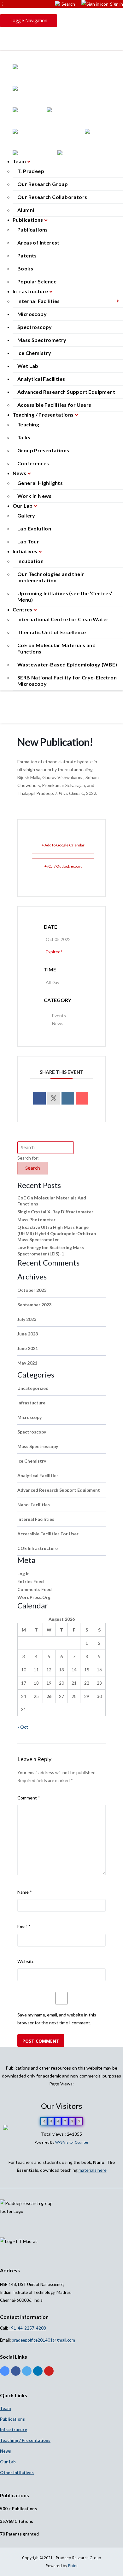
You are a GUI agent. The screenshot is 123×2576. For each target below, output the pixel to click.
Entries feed (31, 1581)
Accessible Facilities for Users (54, 405)
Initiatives (26, 551)
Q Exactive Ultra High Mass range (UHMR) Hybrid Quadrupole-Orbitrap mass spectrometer (57, 1233)
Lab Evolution (34, 528)
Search (68, 4)
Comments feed (35, 1589)
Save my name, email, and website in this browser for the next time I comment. (57, 2019)
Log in (23, 1573)
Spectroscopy (35, 327)
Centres (23, 609)
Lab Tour (28, 541)
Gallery (26, 515)
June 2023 (28, 1334)
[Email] (82, 1098)
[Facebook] (16, 2372)
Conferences (33, 463)
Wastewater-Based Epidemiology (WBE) (67, 664)
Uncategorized (33, 1388)
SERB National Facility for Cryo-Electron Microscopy (67, 681)
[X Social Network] (54, 1098)
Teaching (28, 424)
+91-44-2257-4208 (27, 2328)
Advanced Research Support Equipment (66, 392)
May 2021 (27, 1363)
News (20, 473)
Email (24, 1926)
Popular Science (37, 281)
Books (25, 268)
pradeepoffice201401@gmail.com (43, 2340)
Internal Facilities (39, 301)
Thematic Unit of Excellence (52, 632)
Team (20, 161)
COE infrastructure (38, 1548)
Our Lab (23, 506)
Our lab (8, 2462)
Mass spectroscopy (38, 1446)
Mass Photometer (36, 1220)
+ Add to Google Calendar (63, 845)
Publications (28, 220)
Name (25, 1892)
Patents (27, 255)
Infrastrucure (14, 2430)
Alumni (26, 210)
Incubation (30, 561)
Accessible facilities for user (48, 1534)
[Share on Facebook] (39, 1098)
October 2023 (32, 1290)
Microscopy (32, 314)
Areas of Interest (38, 242)
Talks (24, 437)
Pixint (73, 2566)
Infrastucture (31, 1403)
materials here (93, 2170)
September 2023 (34, 1305)
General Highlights (40, 483)
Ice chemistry (32, 1461)
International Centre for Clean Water (63, 619)
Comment (29, 1798)
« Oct (23, 1727)
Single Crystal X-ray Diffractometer (55, 1212)
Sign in (117, 4)
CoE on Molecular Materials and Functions (56, 648)
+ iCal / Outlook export (63, 866)
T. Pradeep (31, 171)
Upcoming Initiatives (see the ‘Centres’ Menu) (65, 596)
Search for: (28, 1158)
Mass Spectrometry (42, 340)
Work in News (35, 496)
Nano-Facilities (34, 1505)
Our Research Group (43, 184)
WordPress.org (34, 1597)
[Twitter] (27, 2372)
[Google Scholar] (5, 2372)
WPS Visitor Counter (72, 2142)
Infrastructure (31, 291)
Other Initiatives (17, 2473)
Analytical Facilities (41, 379)
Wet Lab (28, 366)
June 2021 (28, 1348)
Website (26, 1961)
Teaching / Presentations (44, 415)
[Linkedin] (68, 1098)
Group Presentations (43, 450)
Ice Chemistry (34, 353)
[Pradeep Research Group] (61, 34)
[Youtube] (49, 2372)
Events (59, 1016)
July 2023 (27, 1319)
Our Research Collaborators (52, 197)
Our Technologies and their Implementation (51, 577)
